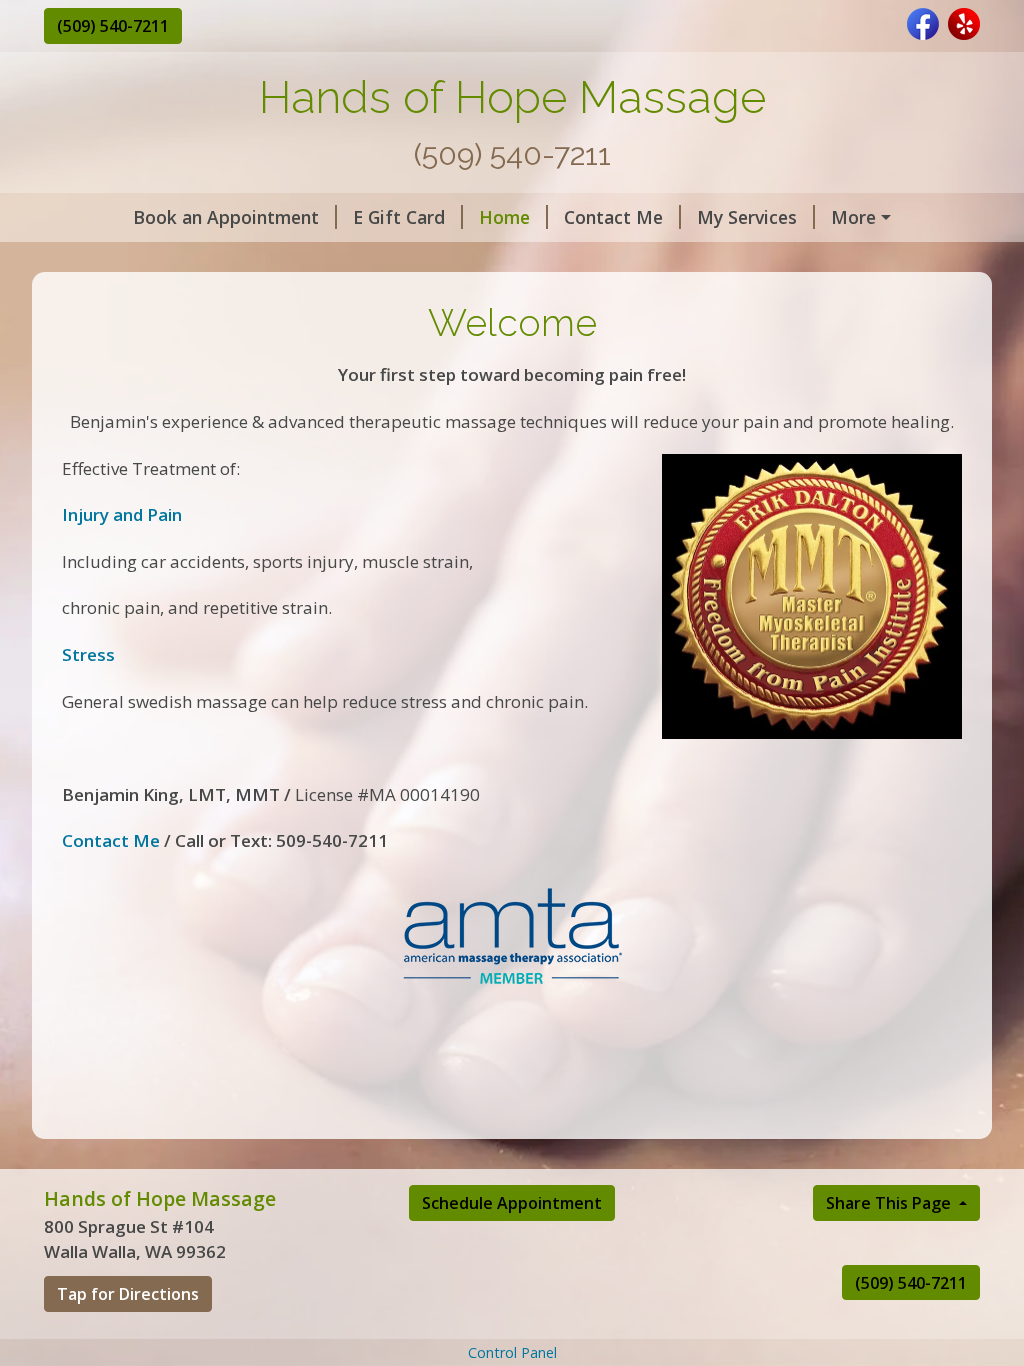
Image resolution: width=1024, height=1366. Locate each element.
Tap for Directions (128, 1294)
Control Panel (512, 1352)
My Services (747, 217)
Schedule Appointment (512, 1203)
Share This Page (890, 1203)
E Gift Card (399, 217)
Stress (88, 654)
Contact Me (613, 217)
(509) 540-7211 (113, 26)
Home (504, 217)
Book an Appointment (226, 217)
